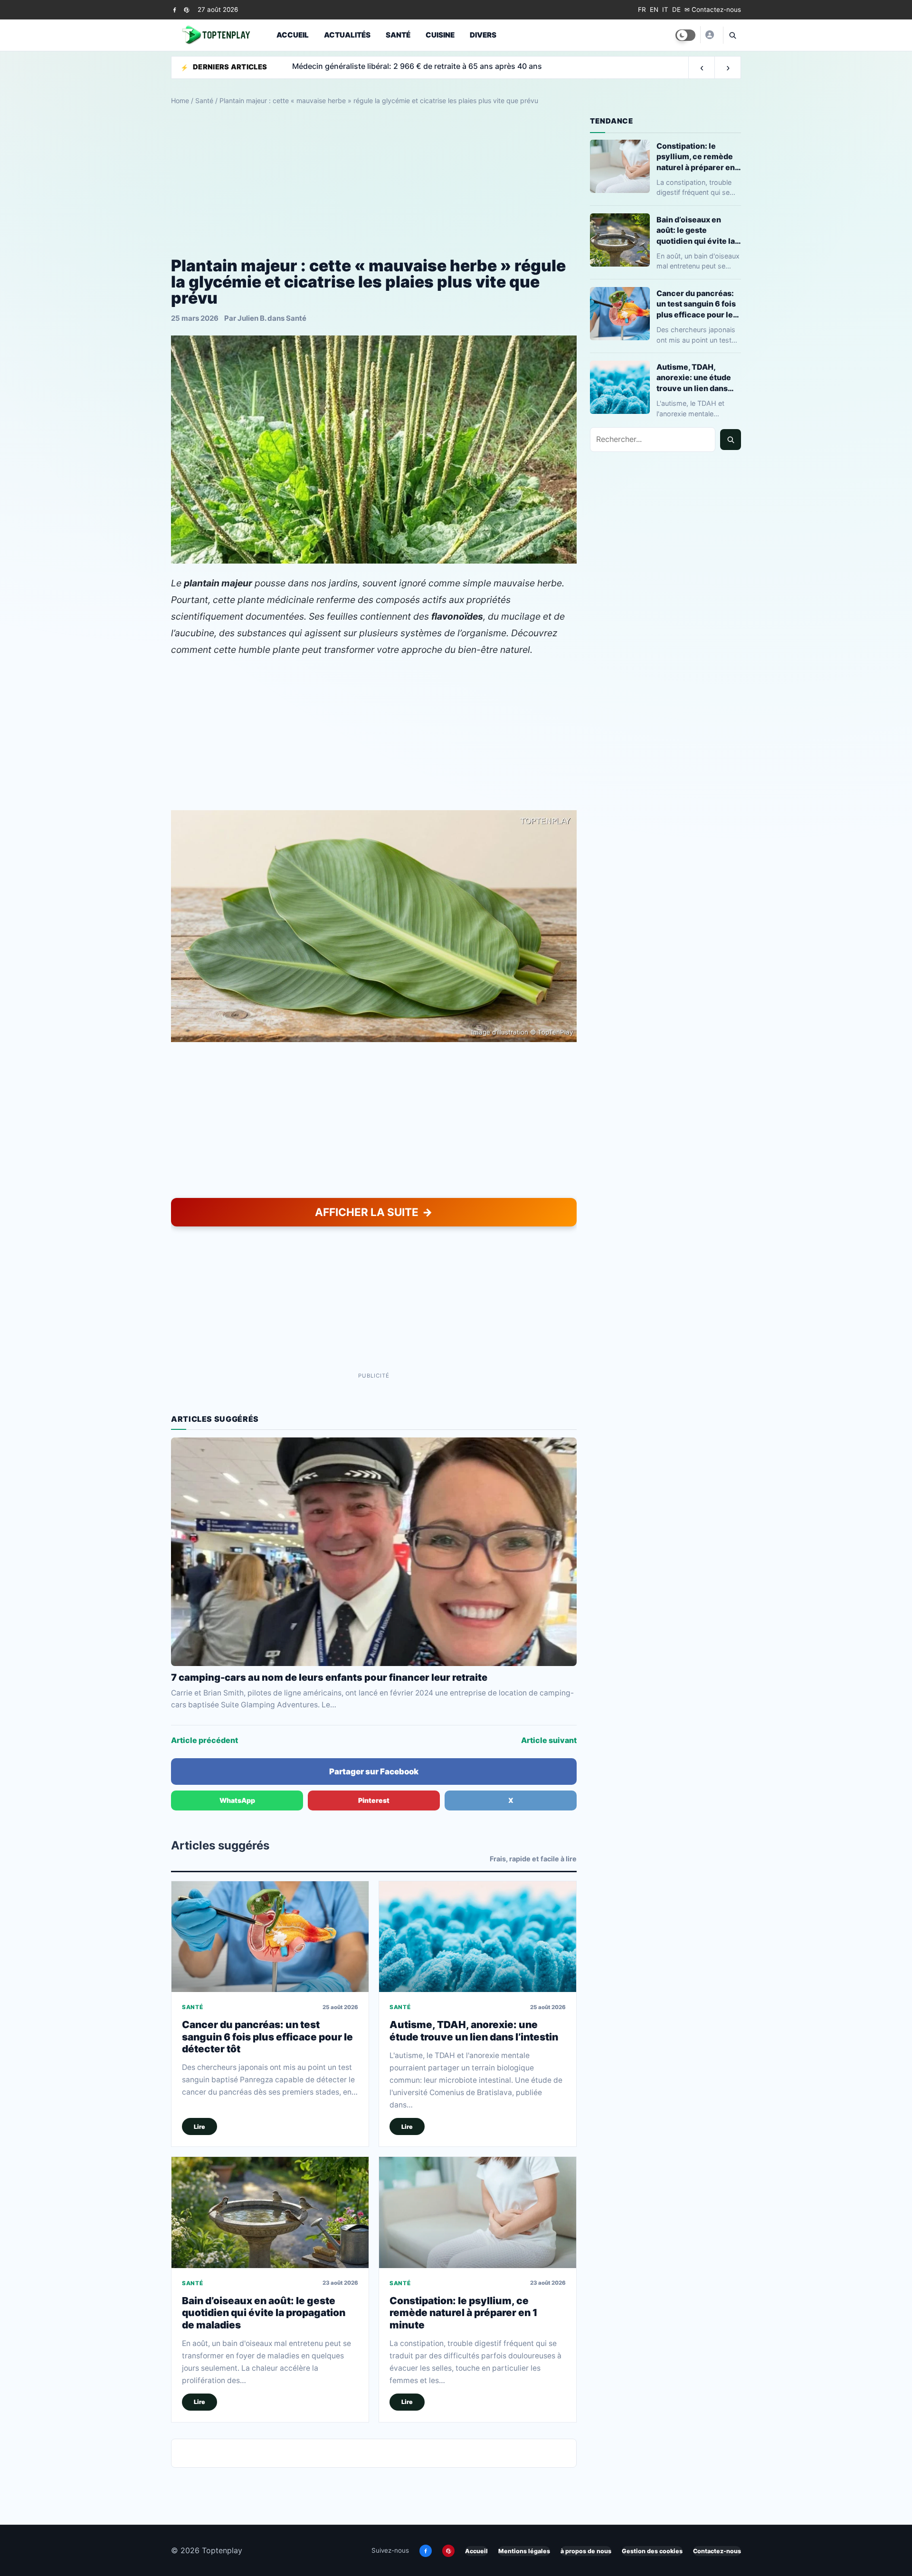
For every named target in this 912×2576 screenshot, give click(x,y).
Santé (398, 35)
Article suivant (549, 1740)
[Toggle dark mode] (685, 35)
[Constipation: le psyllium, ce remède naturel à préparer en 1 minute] (478, 2212)
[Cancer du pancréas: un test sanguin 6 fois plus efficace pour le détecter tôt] (270, 1937)
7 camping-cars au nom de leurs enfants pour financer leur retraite (329, 1677)
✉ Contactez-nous (713, 10)
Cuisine (440, 35)
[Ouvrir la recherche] (732, 35)
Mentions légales (524, 2551)
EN (654, 10)
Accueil (293, 35)
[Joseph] (709, 35)
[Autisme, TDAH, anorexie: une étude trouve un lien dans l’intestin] (478, 1937)
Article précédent (204, 1740)
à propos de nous (586, 2551)
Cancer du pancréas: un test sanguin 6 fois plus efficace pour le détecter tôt (267, 2037)
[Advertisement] (374, 182)
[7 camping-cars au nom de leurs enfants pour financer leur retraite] (374, 1551)
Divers (483, 35)
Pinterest (374, 1800)
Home (180, 101)
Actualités (347, 35)
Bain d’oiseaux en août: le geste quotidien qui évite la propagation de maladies (264, 2313)
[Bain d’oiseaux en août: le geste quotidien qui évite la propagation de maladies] (270, 2212)
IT (665, 10)
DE (676, 10)
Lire (199, 2127)
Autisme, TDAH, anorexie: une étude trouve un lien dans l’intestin (474, 2030)
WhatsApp (237, 1800)
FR (642, 10)
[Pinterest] (186, 10)
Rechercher (731, 440)
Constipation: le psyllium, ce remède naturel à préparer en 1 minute (464, 2313)
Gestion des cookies (652, 2551)
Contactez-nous (717, 2551)
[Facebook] (175, 10)
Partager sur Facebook (374, 1772)
